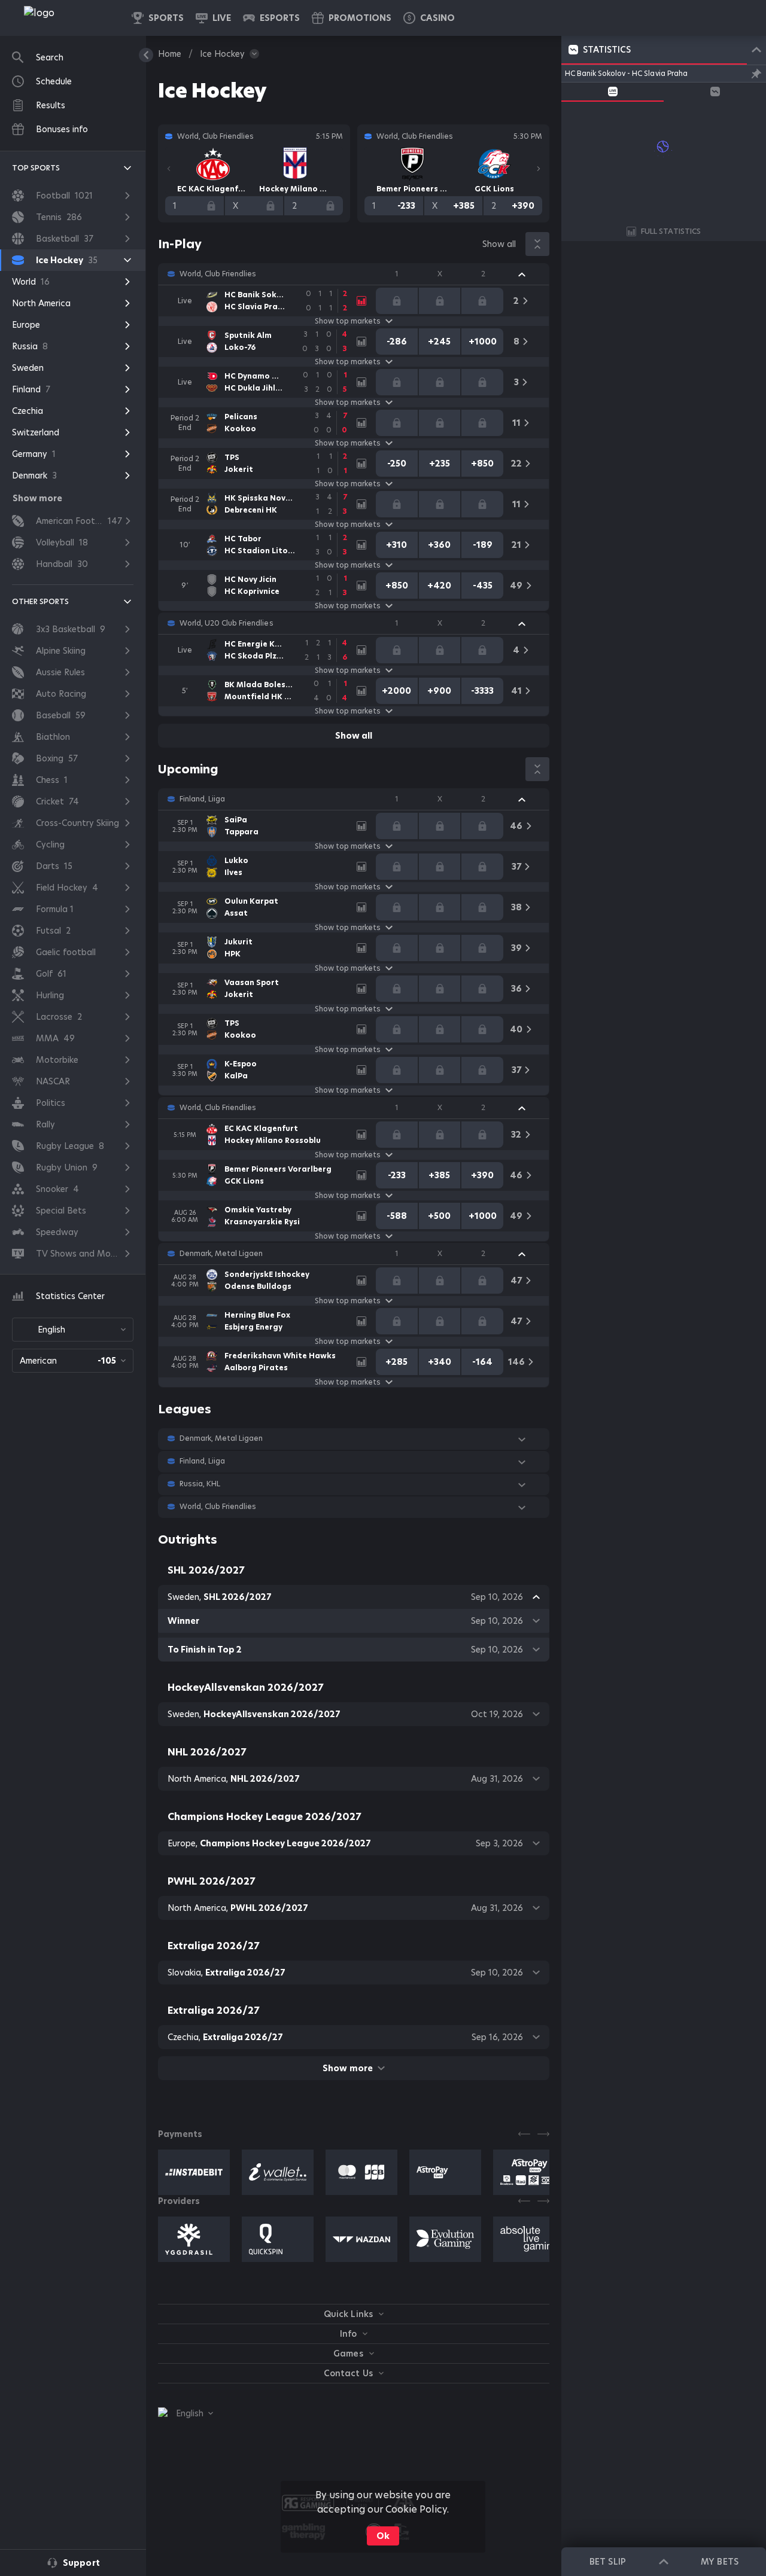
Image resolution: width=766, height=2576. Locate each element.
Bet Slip (607, 2562)
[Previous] (169, 169)
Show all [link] (499, 244)
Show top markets (348, 321)
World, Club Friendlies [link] (218, 274)
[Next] (539, 169)
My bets (719, 2562)
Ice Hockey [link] (222, 54)
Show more (347, 2068)
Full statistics (671, 231)
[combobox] (73, 1330)
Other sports (40, 601)
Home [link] (170, 54)
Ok (383, 2536)
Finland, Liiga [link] (202, 799)
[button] (429, 18)
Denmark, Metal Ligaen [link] (221, 1254)
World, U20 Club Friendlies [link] (227, 623)
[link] (66, 18)
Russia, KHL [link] (200, 1484)
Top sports (36, 168)
